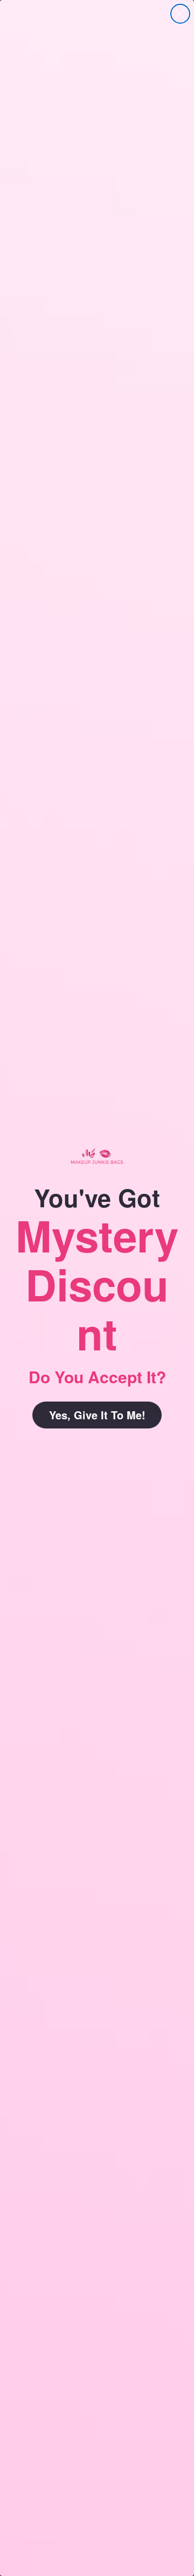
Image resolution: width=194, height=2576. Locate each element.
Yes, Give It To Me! (97, 1415)
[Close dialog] (180, 14)
